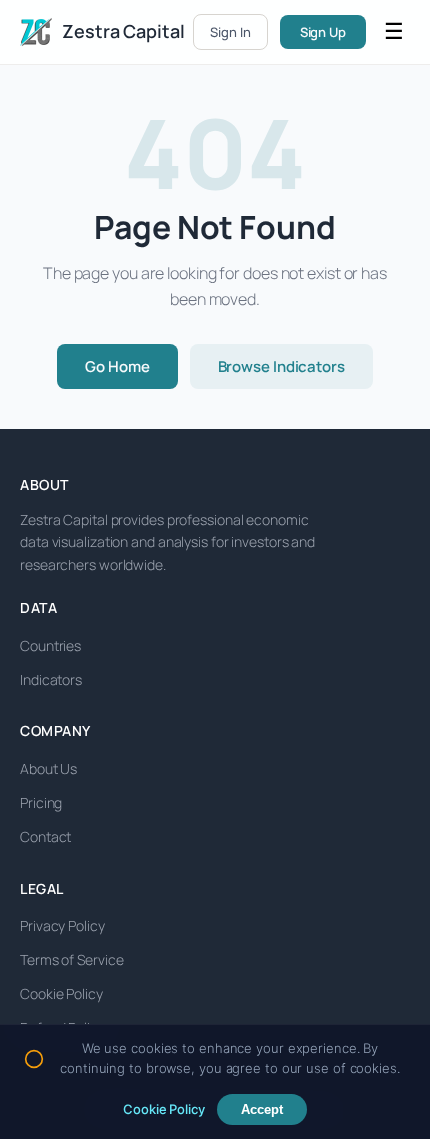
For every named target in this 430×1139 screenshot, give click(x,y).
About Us (48, 768)
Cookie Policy (61, 993)
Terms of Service (71, 959)
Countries (50, 645)
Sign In (230, 32)
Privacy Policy (62, 925)
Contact (45, 836)
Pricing (41, 802)
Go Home (117, 366)
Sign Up (323, 32)
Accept (262, 1109)
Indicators (51, 679)
